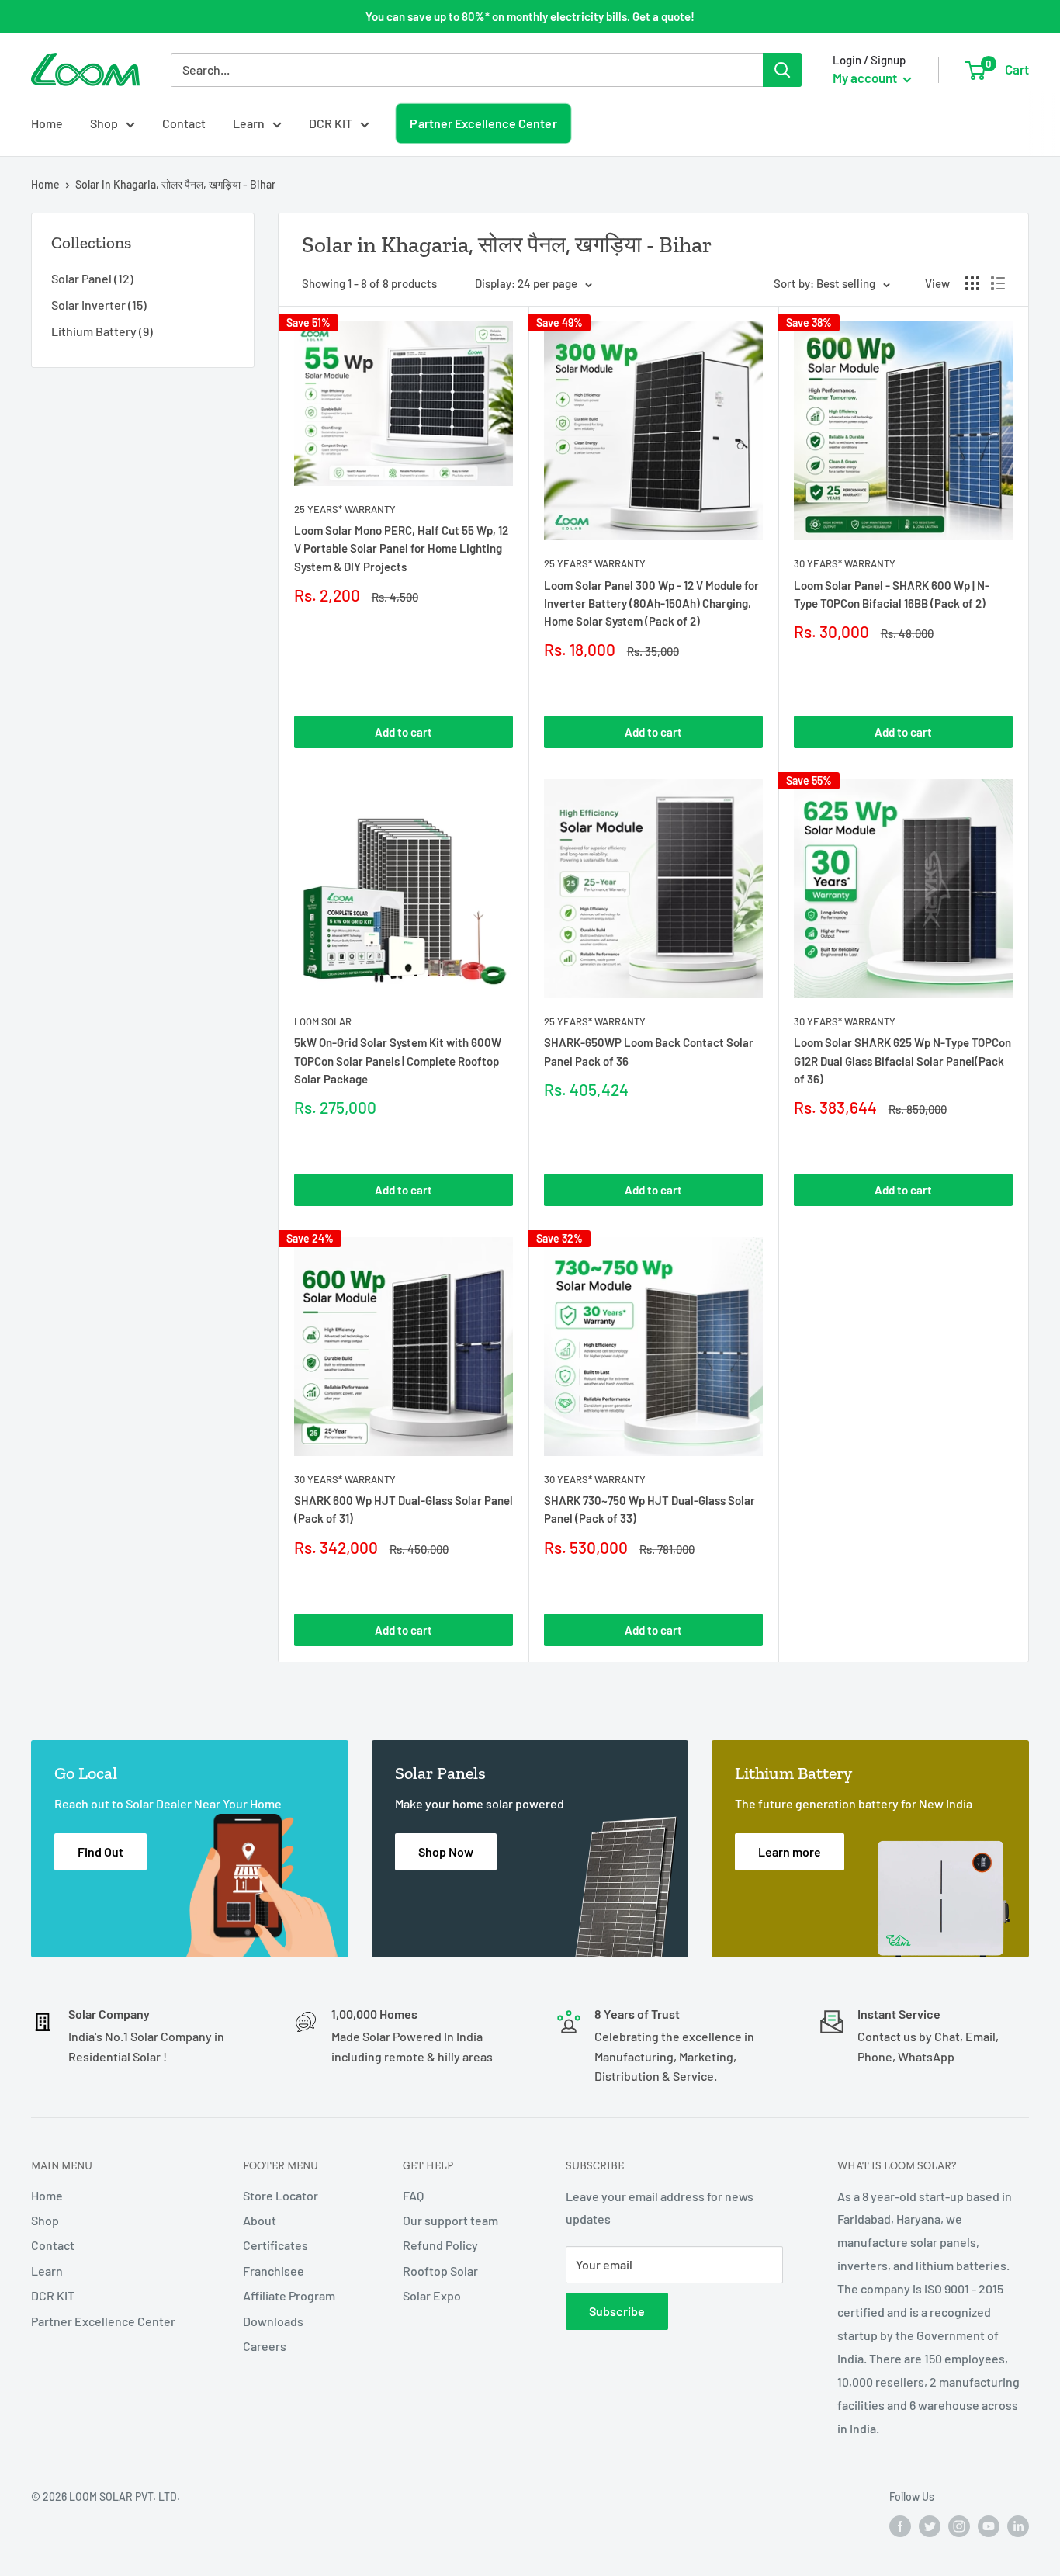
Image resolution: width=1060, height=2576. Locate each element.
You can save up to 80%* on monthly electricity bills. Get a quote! (530, 16)
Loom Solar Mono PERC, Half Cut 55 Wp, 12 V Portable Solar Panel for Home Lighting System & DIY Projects (401, 548)
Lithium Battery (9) (102, 331)
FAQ (413, 2195)
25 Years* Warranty (345, 509)
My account (866, 78)
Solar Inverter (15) (99, 305)
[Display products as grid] (972, 283)
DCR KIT (331, 123)
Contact (184, 123)
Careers (265, 2346)
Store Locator (281, 2195)
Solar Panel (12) (92, 278)
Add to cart (404, 732)
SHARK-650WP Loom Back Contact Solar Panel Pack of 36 (649, 1051)
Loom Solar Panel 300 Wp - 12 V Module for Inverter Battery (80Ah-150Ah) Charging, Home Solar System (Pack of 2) (651, 603)
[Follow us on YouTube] (989, 2526)
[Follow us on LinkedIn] (1018, 2526)
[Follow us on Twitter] (930, 2526)
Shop (104, 123)
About (260, 2220)
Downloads (273, 2321)
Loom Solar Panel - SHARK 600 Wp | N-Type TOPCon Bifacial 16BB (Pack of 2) (892, 594)
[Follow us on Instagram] (959, 2526)
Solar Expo (432, 2295)
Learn (249, 123)
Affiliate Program (289, 2295)
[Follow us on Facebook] (900, 2526)
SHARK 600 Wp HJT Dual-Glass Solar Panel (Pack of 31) (404, 1509)
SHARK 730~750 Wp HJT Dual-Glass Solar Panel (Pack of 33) (650, 1509)
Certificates (275, 2245)
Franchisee (274, 2271)
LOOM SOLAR (323, 1021)
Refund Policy (440, 2245)
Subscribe (617, 2311)
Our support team (450, 2220)
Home (47, 123)
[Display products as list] (998, 283)
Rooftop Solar (440, 2271)
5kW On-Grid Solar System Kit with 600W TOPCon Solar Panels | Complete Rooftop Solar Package (398, 1061)
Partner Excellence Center (483, 123)
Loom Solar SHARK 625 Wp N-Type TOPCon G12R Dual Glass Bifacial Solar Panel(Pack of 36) (902, 1061)
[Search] (782, 70)
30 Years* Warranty (845, 563)
